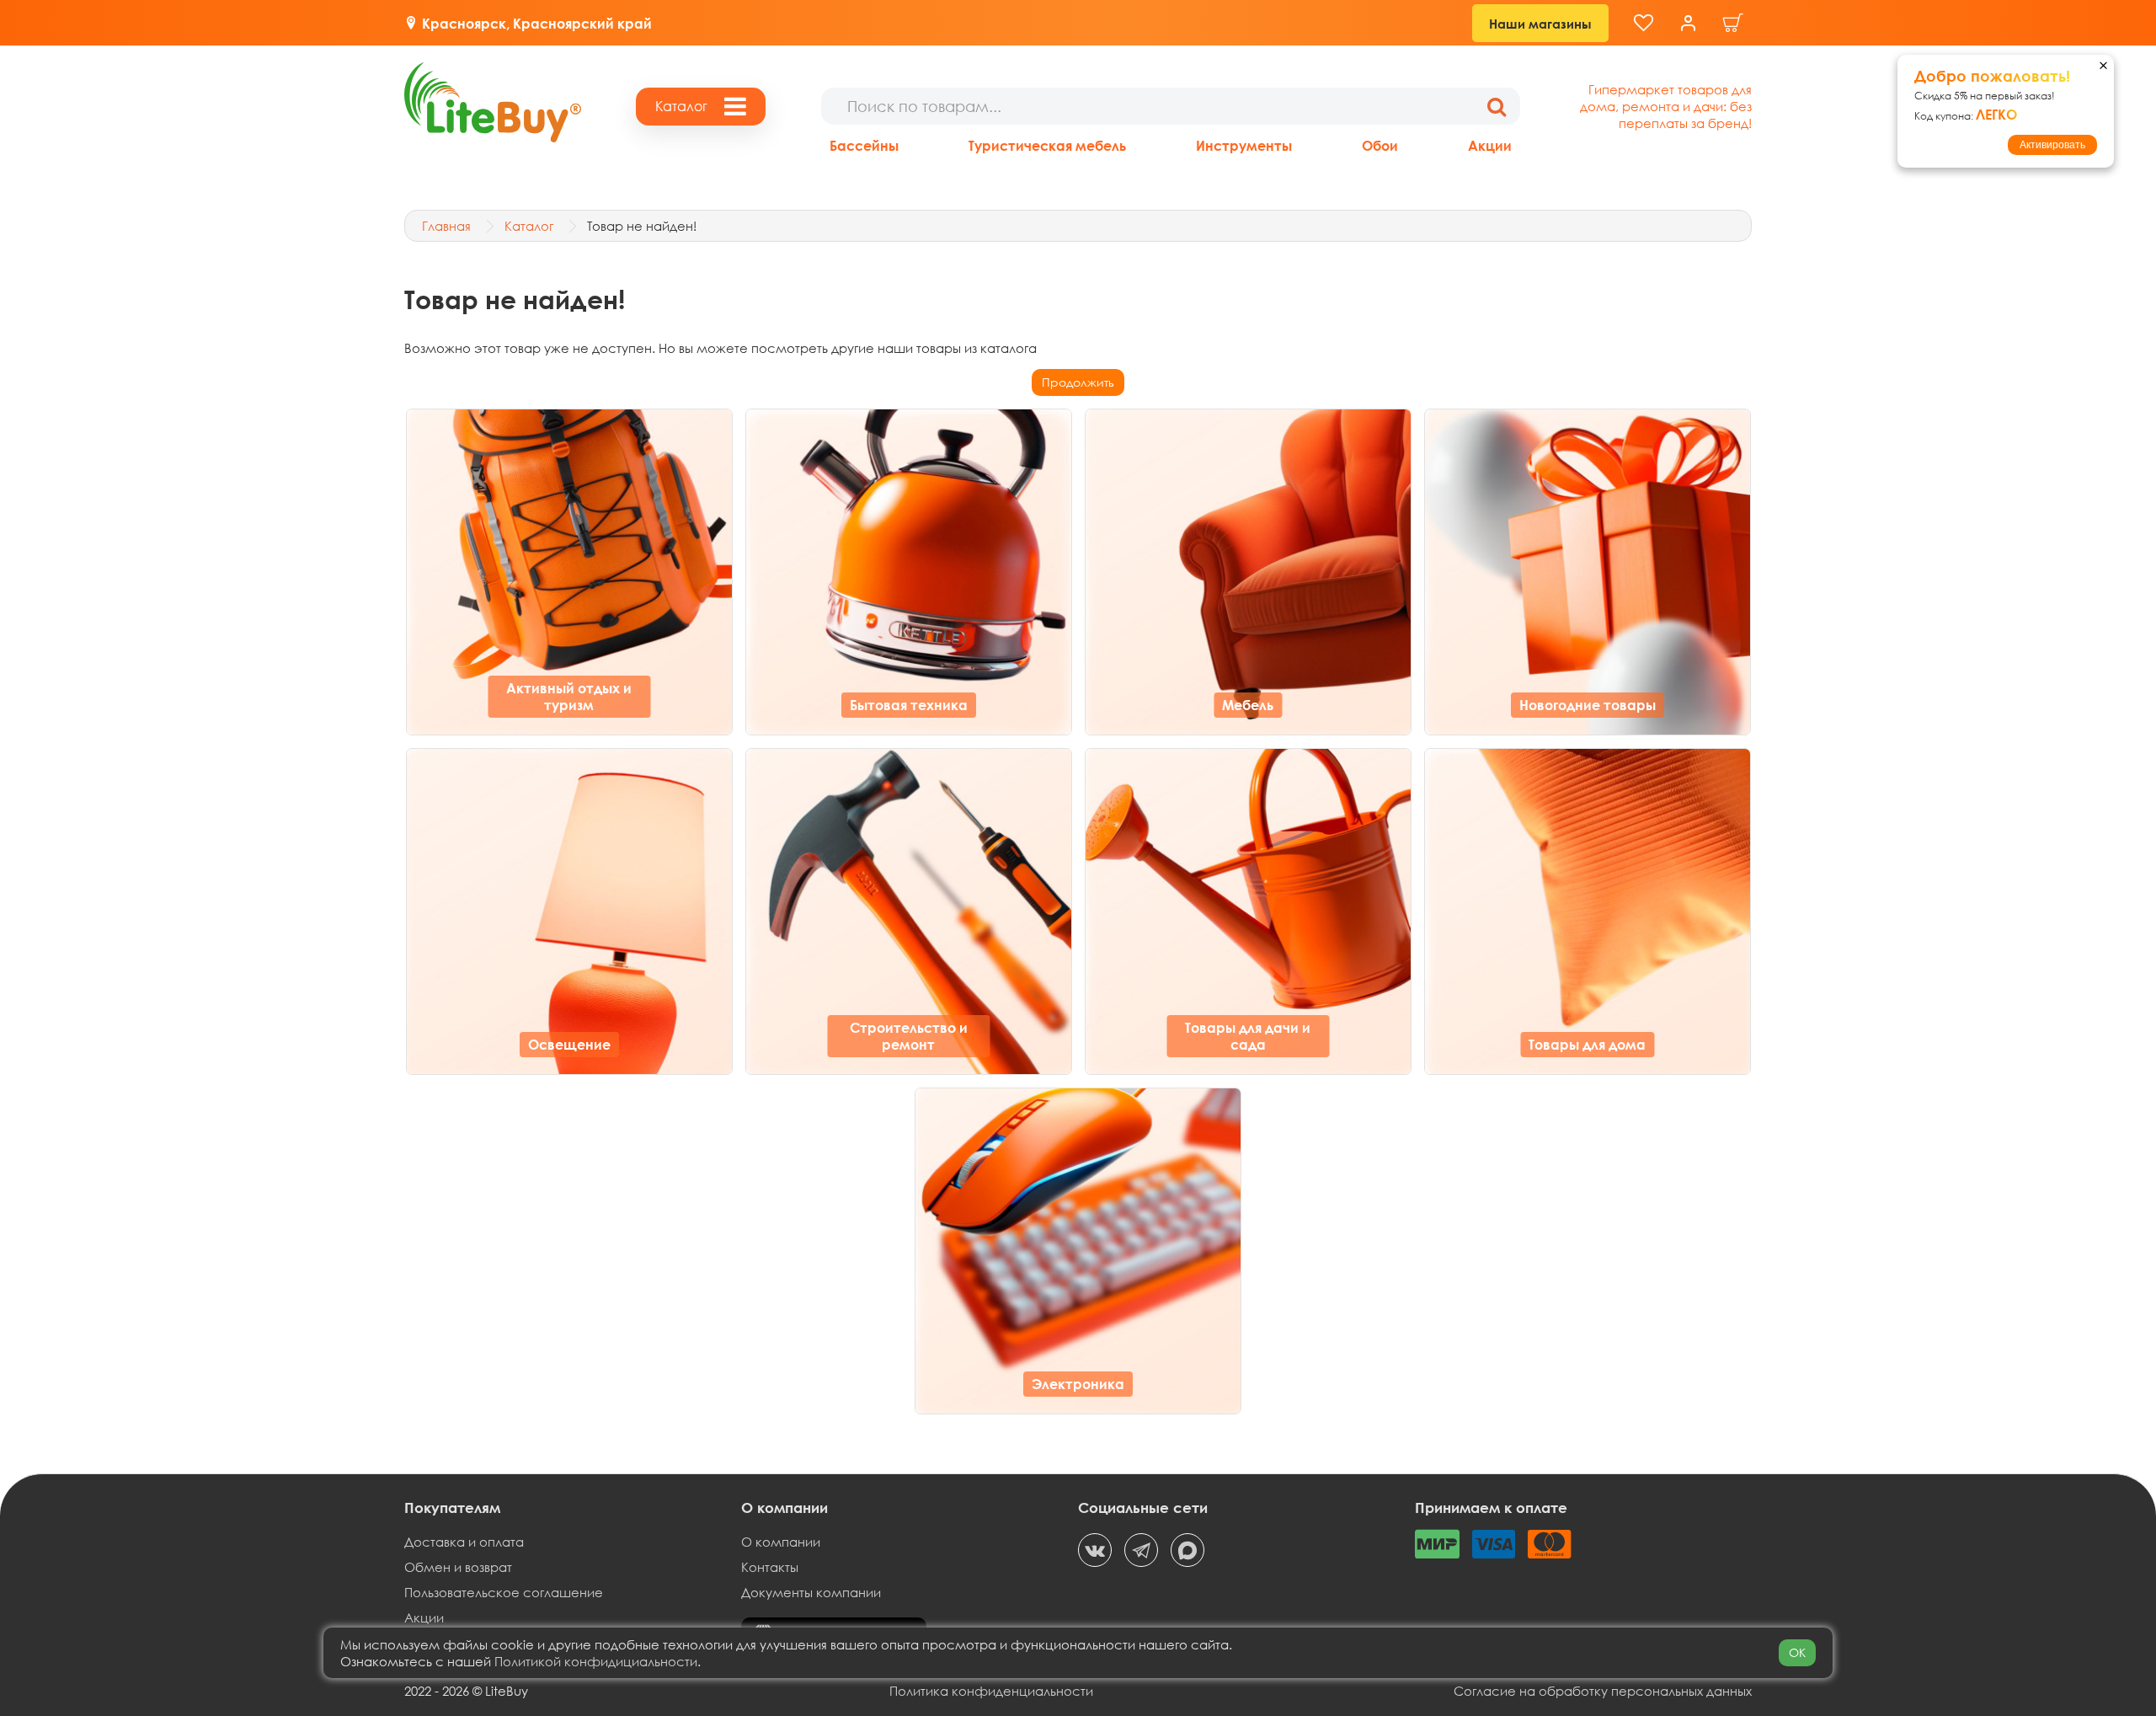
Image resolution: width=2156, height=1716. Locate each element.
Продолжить (1078, 382)
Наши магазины (1540, 24)
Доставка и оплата (464, 1542)
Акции (1490, 145)
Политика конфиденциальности (991, 1691)
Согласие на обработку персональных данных (1603, 1691)
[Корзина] (1733, 23)
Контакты (770, 1567)
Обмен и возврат (458, 1567)
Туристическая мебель (1047, 145)
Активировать (2052, 145)
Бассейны (864, 145)
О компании (781, 1542)
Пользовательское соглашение (504, 1592)
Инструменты (1244, 145)
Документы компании (811, 1592)
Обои (1380, 145)
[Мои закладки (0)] (1644, 23)
